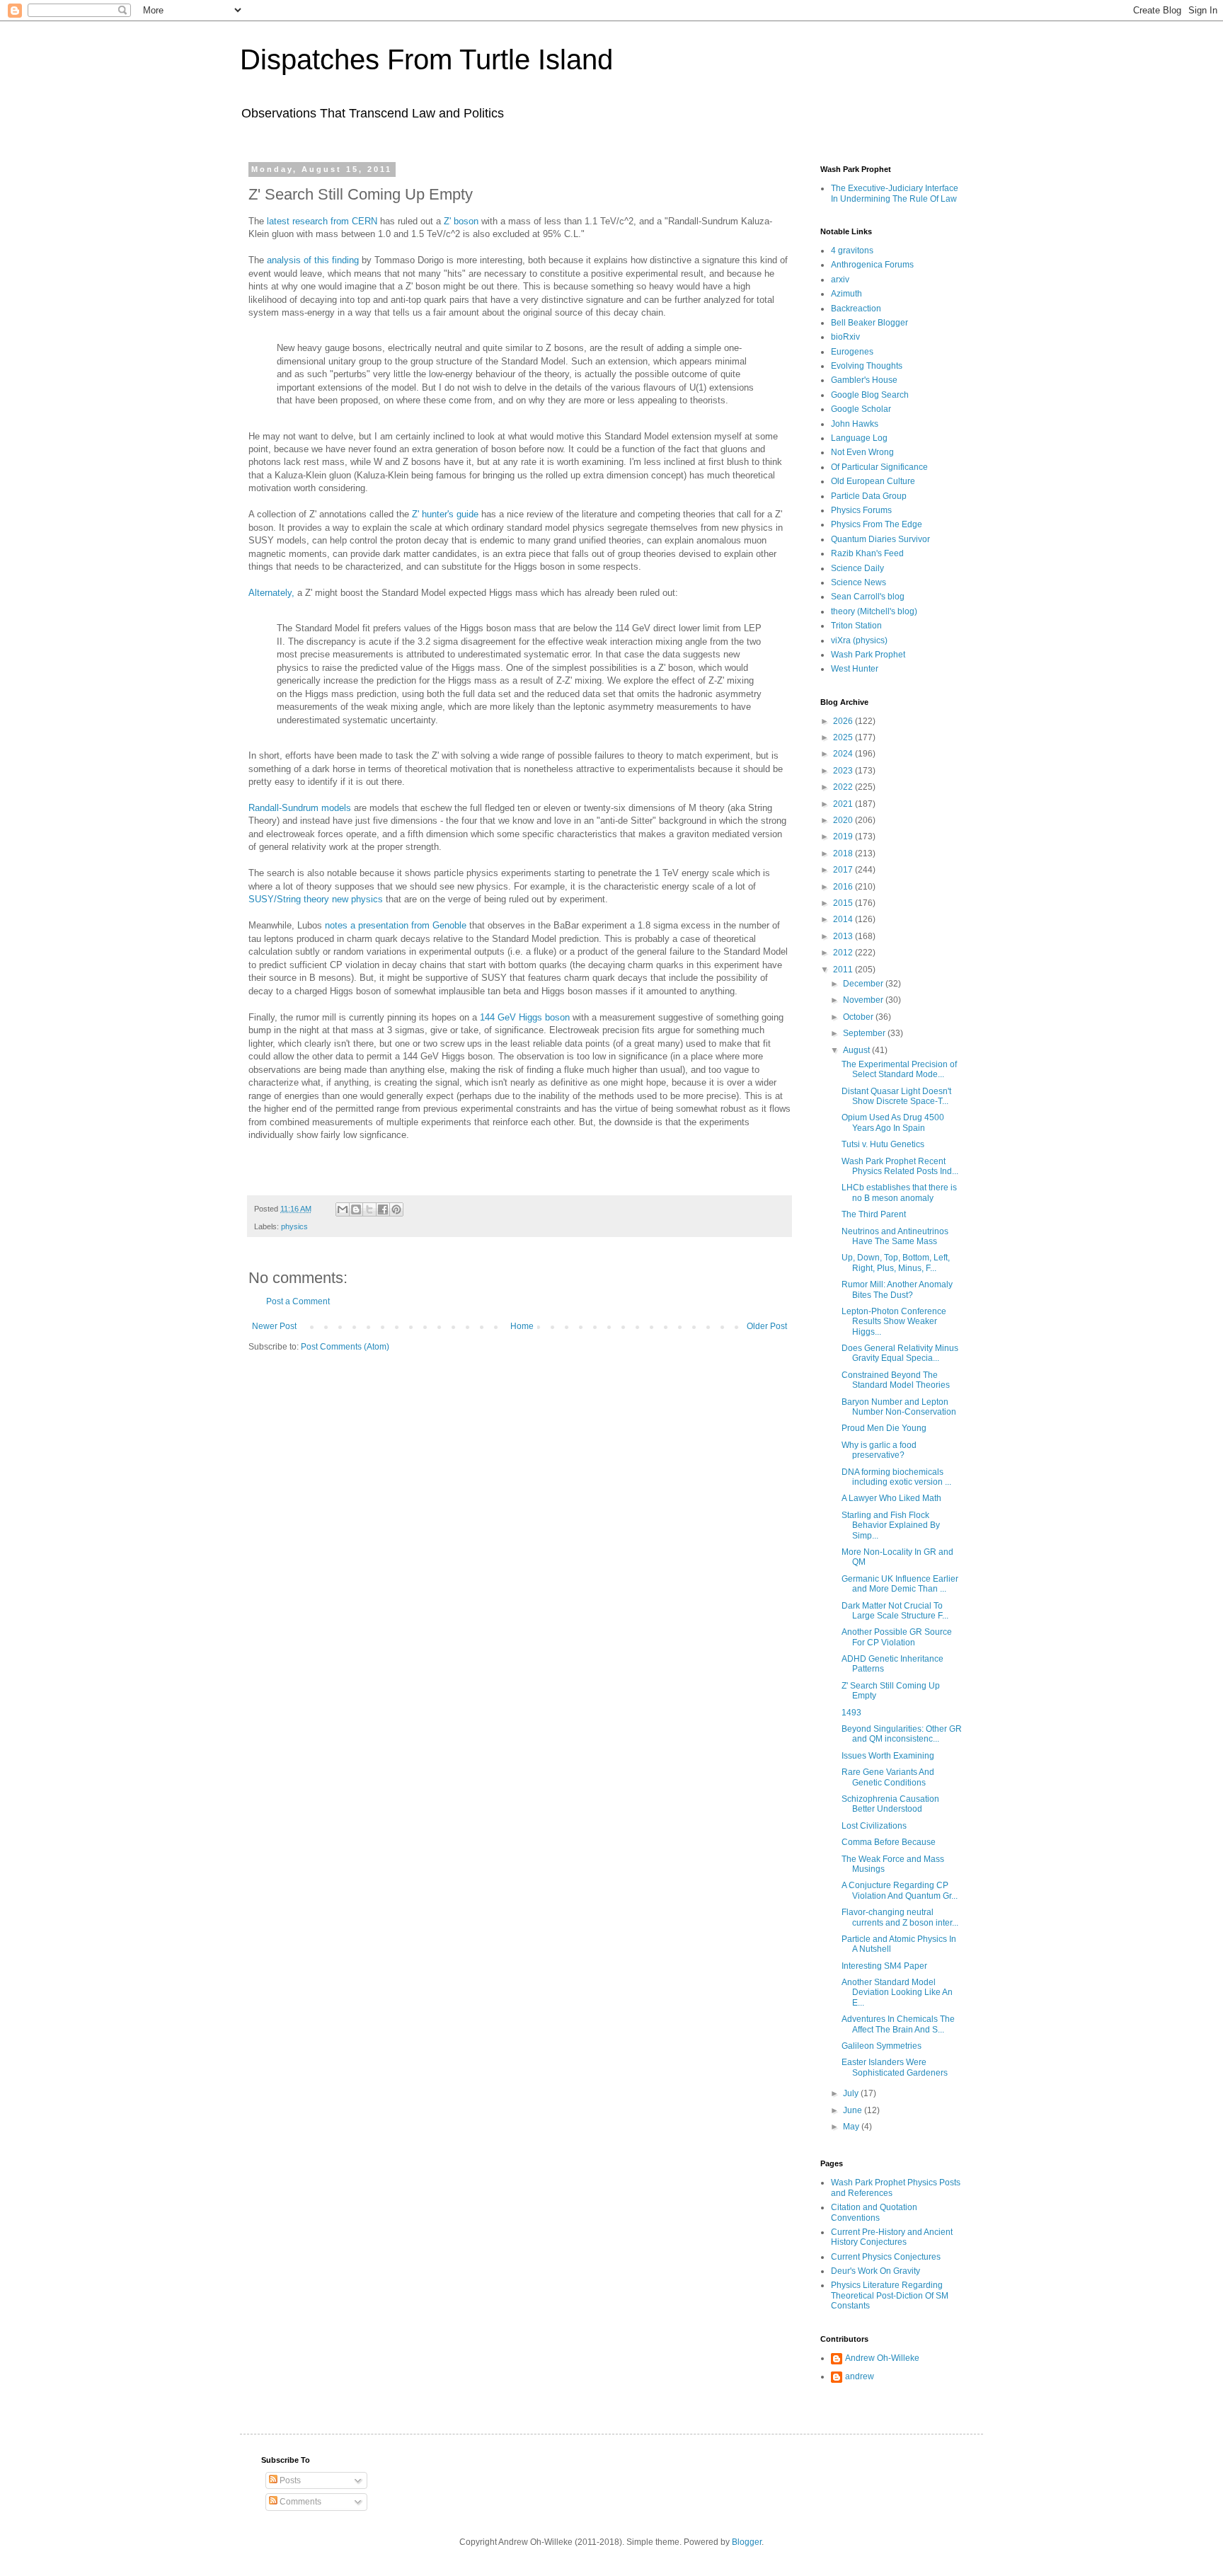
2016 (844, 887)
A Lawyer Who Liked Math (891, 1498)
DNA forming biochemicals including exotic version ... (896, 1477)
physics (294, 1226)
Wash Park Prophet (868, 655)
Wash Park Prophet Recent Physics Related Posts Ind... (900, 1166)
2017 (844, 870)
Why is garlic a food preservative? (879, 1450)
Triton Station (856, 626)
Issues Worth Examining (888, 1756)
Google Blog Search (870, 395)
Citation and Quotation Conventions (874, 2212)
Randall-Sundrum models (300, 808)
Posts (289, 2480)
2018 (844, 853)
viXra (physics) (859, 640)
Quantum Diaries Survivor (880, 539)
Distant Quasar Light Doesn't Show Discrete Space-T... (896, 1096)
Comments (299, 2502)
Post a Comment (298, 1301)
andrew (860, 2376)
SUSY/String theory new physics (316, 899)
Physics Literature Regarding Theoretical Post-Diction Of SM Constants (890, 2295)
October (859, 1017)
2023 (844, 771)
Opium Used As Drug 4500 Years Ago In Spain (893, 1122)
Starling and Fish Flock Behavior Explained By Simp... (891, 1525)
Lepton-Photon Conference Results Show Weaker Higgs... (894, 1322)
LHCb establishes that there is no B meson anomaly (899, 1192)
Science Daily (857, 568)
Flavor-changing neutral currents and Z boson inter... (900, 1917)
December (864, 984)
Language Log (859, 438)
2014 (844, 919)
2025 (844, 737)
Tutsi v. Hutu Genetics (883, 1144)
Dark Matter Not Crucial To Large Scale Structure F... (895, 1611)
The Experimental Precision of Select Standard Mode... (899, 1069)
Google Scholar (861, 409)
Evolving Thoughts (867, 366)
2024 (844, 754)
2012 (844, 953)
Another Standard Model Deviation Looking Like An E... (897, 1993)
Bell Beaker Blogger (869, 323)
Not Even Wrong (862, 452)
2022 (844, 787)
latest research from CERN (322, 221)
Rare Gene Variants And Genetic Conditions (888, 1777)
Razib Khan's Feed (867, 553)
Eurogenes (852, 352)
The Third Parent (874, 1214)
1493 (851, 1713)
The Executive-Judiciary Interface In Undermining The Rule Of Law (895, 193)
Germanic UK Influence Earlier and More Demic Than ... (900, 1584)
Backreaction (856, 309)
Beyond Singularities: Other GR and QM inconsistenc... (902, 1734)
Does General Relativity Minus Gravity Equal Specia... (900, 1353)
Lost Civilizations (874, 1826)
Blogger (747, 2542)
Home (522, 1326)
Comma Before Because (889, 1842)
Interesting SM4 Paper (884, 1966)
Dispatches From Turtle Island (426, 59)
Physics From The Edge (877, 524)
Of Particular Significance (879, 467)
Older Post (767, 1326)
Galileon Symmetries (882, 2046)
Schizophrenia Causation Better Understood (890, 1804)
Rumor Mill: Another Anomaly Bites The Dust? (897, 1289)
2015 (844, 903)
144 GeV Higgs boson (525, 1017)
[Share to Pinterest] (396, 1209)
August (857, 1050)
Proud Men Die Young (884, 1428)
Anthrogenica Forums (872, 265)
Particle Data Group (869, 496)
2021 (844, 804)
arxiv (840, 280)
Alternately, (271, 593)
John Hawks (855, 424)
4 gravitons (852, 251)
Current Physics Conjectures (886, 2257)
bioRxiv (845, 337)
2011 (844, 970)
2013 (844, 936)
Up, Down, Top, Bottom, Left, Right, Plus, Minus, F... (896, 1263)
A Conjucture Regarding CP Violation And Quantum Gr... (900, 1890)
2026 (844, 721)
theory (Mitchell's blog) (874, 611)
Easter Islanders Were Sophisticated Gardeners (895, 2067)
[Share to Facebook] (383, 1209)
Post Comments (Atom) (345, 1347)
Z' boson (461, 221)
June (854, 2110)
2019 (844, 836)
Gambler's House (864, 380)
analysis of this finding (313, 260)
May (852, 2127)
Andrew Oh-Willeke (882, 2358)
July (852, 2093)
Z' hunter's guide (445, 514)
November (864, 1000)
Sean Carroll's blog (868, 597)
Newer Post (274, 1326)
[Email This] (343, 1209)
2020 (844, 820)
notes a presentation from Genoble (396, 925)
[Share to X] (369, 1209)
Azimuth (846, 294)
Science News (859, 582)
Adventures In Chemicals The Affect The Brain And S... (898, 2024)
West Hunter (855, 669)
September (865, 1033)
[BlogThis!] (356, 1209)
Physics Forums (861, 510)
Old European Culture (873, 481)
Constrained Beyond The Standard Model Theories (896, 1380)
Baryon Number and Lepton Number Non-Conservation (899, 1407)
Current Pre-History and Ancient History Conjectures (892, 2237)
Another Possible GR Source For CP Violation (897, 1637)
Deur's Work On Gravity (875, 2271)
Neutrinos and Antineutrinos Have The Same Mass (895, 1236)
